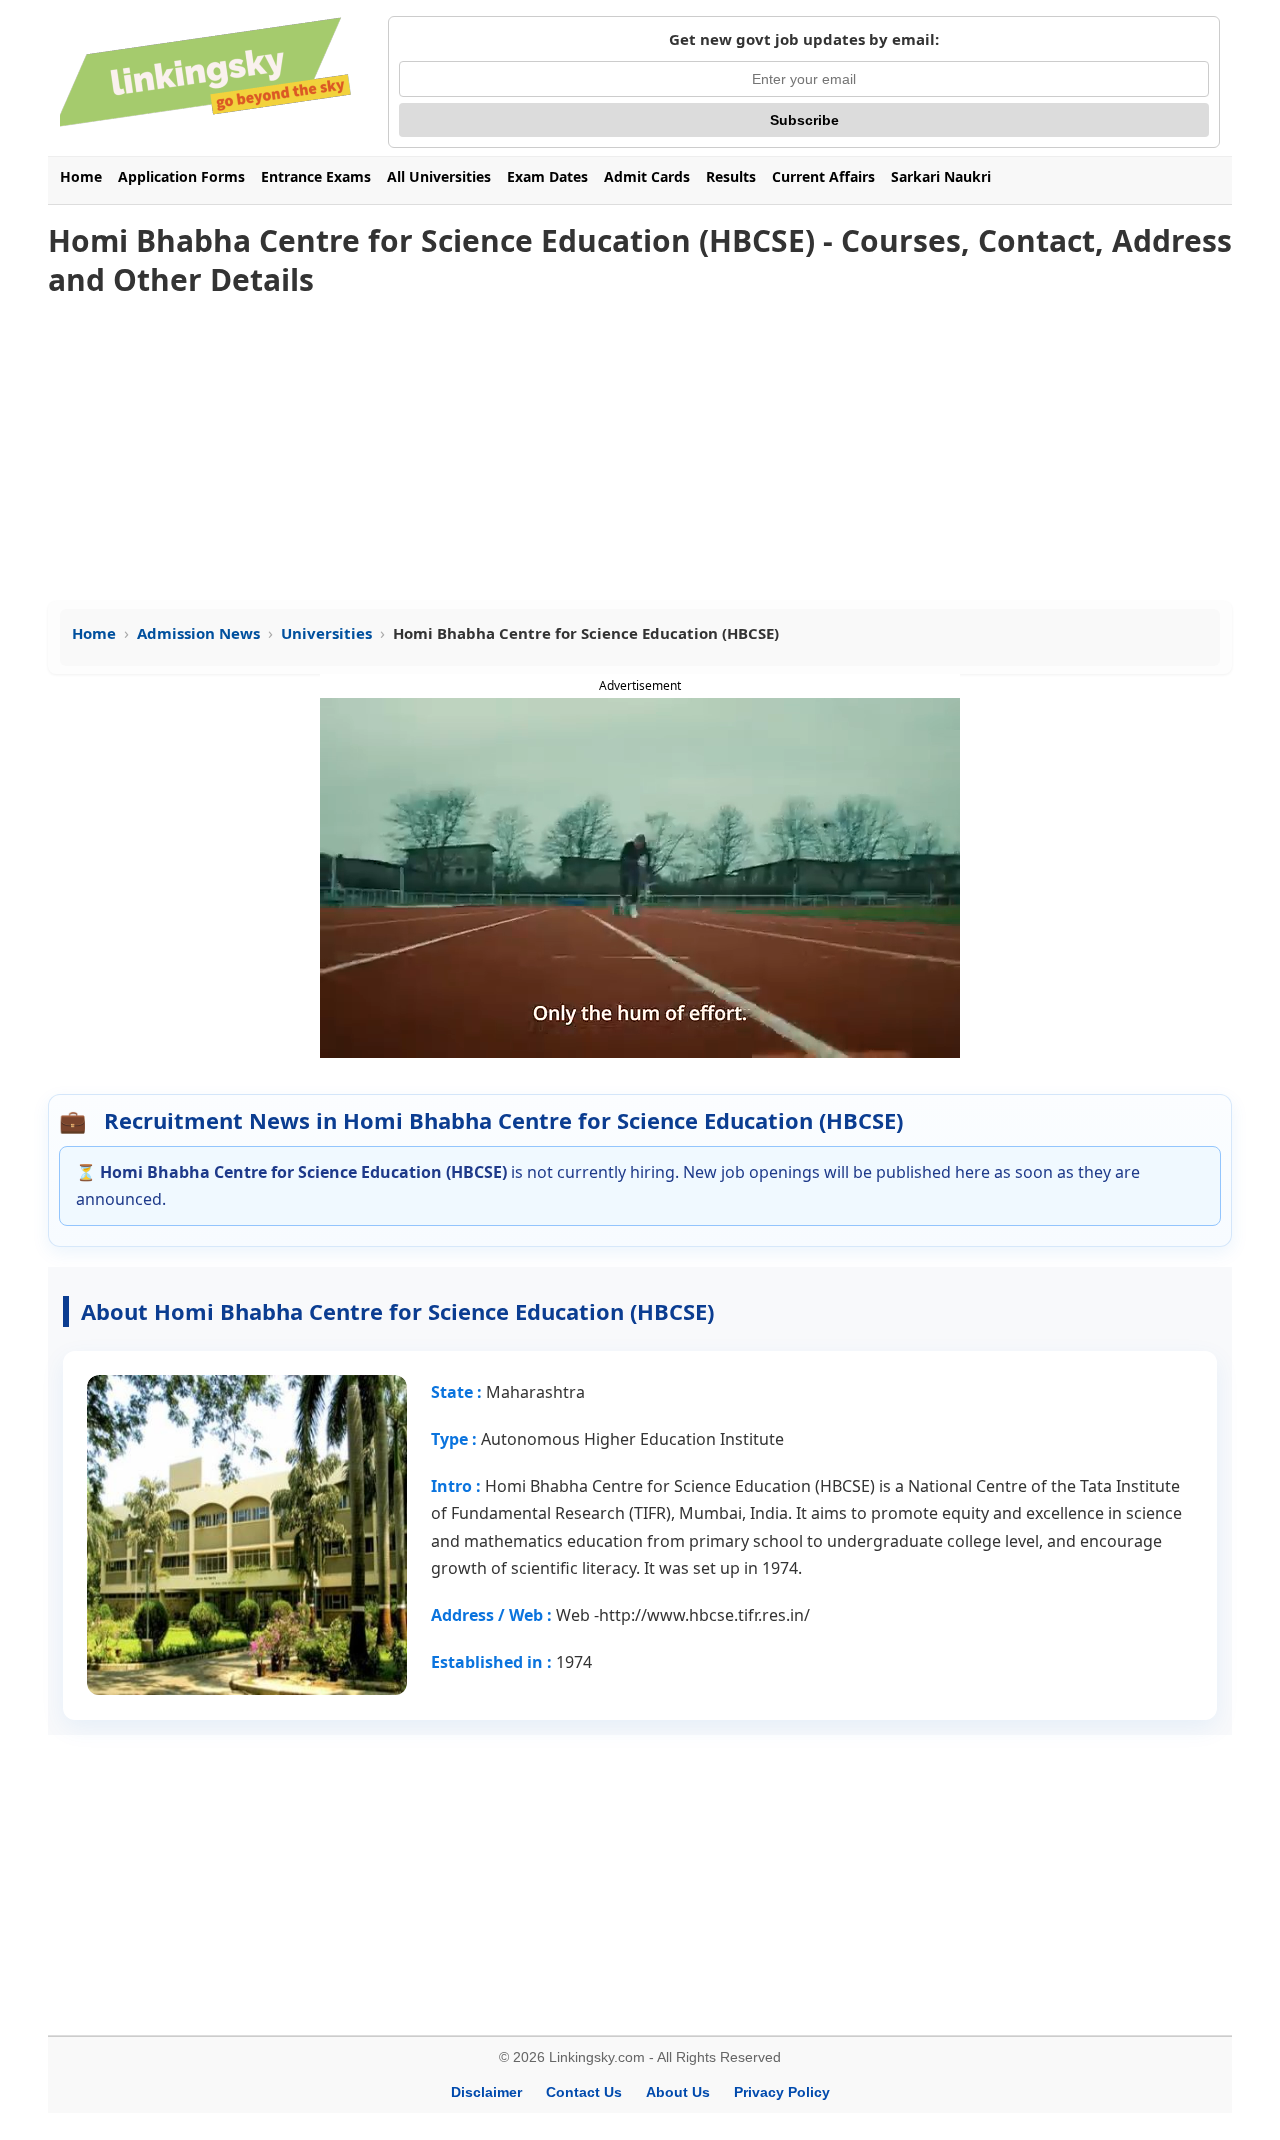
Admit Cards (647, 176)
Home (81, 176)
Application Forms (181, 176)
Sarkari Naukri (941, 176)
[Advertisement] (640, 451)
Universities (326, 633)
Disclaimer (486, 2092)
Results (731, 176)
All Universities (439, 176)
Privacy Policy (782, 2092)
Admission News (198, 633)
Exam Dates (547, 176)
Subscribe (804, 120)
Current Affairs (823, 176)
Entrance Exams (316, 176)
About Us (678, 2092)
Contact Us (584, 2092)
